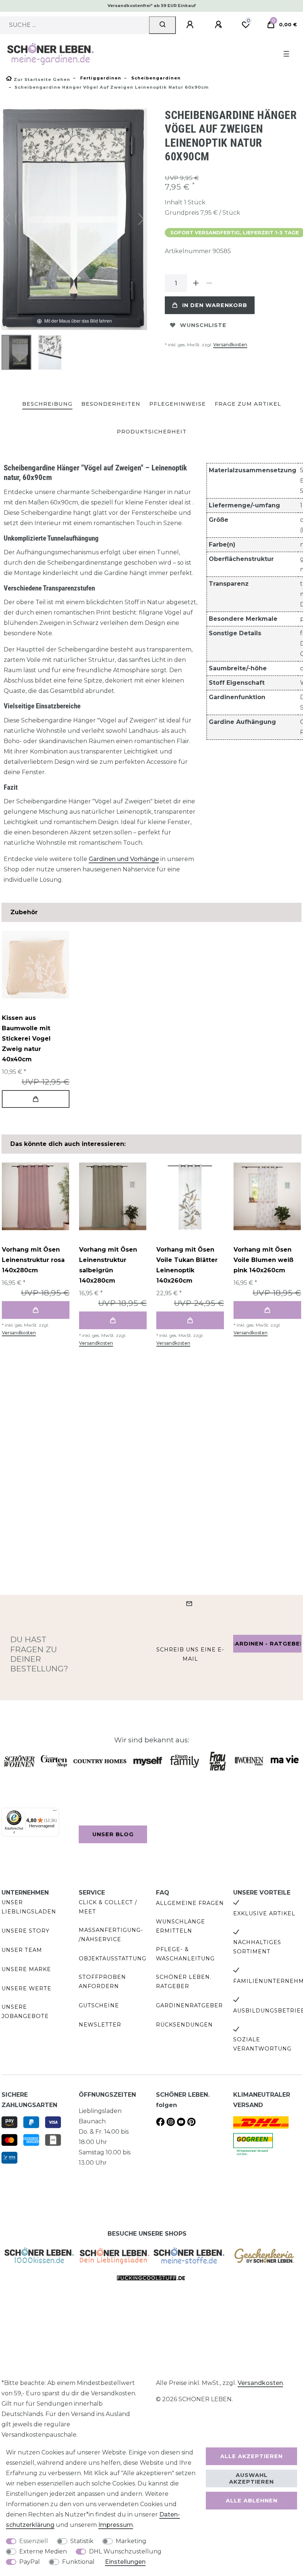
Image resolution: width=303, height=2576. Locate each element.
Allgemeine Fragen (190, 1903)
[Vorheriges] (7, 219)
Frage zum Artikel (248, 404)
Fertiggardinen (100, 78)
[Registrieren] (219, 25)
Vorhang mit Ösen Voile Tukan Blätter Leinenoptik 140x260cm (187, 1265)
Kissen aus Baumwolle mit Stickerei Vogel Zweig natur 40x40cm (26, 1039)
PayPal (30, 2562)
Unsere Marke (26, 1969)
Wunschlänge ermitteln (181, 1926)
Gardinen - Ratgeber (267, 1644)
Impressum (116, 2525)
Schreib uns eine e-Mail (190, 1654)
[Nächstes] (141, 219)
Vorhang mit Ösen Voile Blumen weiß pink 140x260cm (263, 1260)
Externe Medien (43, 2551)
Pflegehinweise (178, 404)
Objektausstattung (113, 1959)
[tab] (47, 404)
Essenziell (34, 2541)
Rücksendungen (184, 2025)
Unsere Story (25, 1931)
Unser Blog (113, 1834)
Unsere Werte (26, 1988)
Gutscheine (99, 2005)
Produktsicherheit (152, 432)
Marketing (131, 2541)
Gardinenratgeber (189, 2005)
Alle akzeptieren (251, 2456)
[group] (35, 965)
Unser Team (22, 1950)
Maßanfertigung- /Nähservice (111, 1935)
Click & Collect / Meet (108, 1907)
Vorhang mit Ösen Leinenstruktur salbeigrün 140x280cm (108, 1265)
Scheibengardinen (155, 78)
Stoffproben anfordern (102, 1982)
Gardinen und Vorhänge (124, 859)
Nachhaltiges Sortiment (257, 1947)
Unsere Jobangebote (25, 2012)
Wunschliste (203, 325)
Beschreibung (47, 404)
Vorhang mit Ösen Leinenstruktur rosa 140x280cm (33, 1260)
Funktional (78, 2562)
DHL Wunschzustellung (125, 2551)
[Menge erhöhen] (196, 283)
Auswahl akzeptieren (251, 2478)
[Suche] (162, 25)
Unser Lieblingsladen (29, 1907)
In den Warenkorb (215, 305)
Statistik (82, 2541)
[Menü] (55, 1812)
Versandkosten (230, 345)
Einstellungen (125, 2562)
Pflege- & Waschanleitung (185, 1954)
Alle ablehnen (252, 2501)
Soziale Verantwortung (262, 2044)
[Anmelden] (191, 25)
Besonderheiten (111, 404)
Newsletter (100, 2025)
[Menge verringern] (209, 283)
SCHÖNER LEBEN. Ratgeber (184, 1982)
